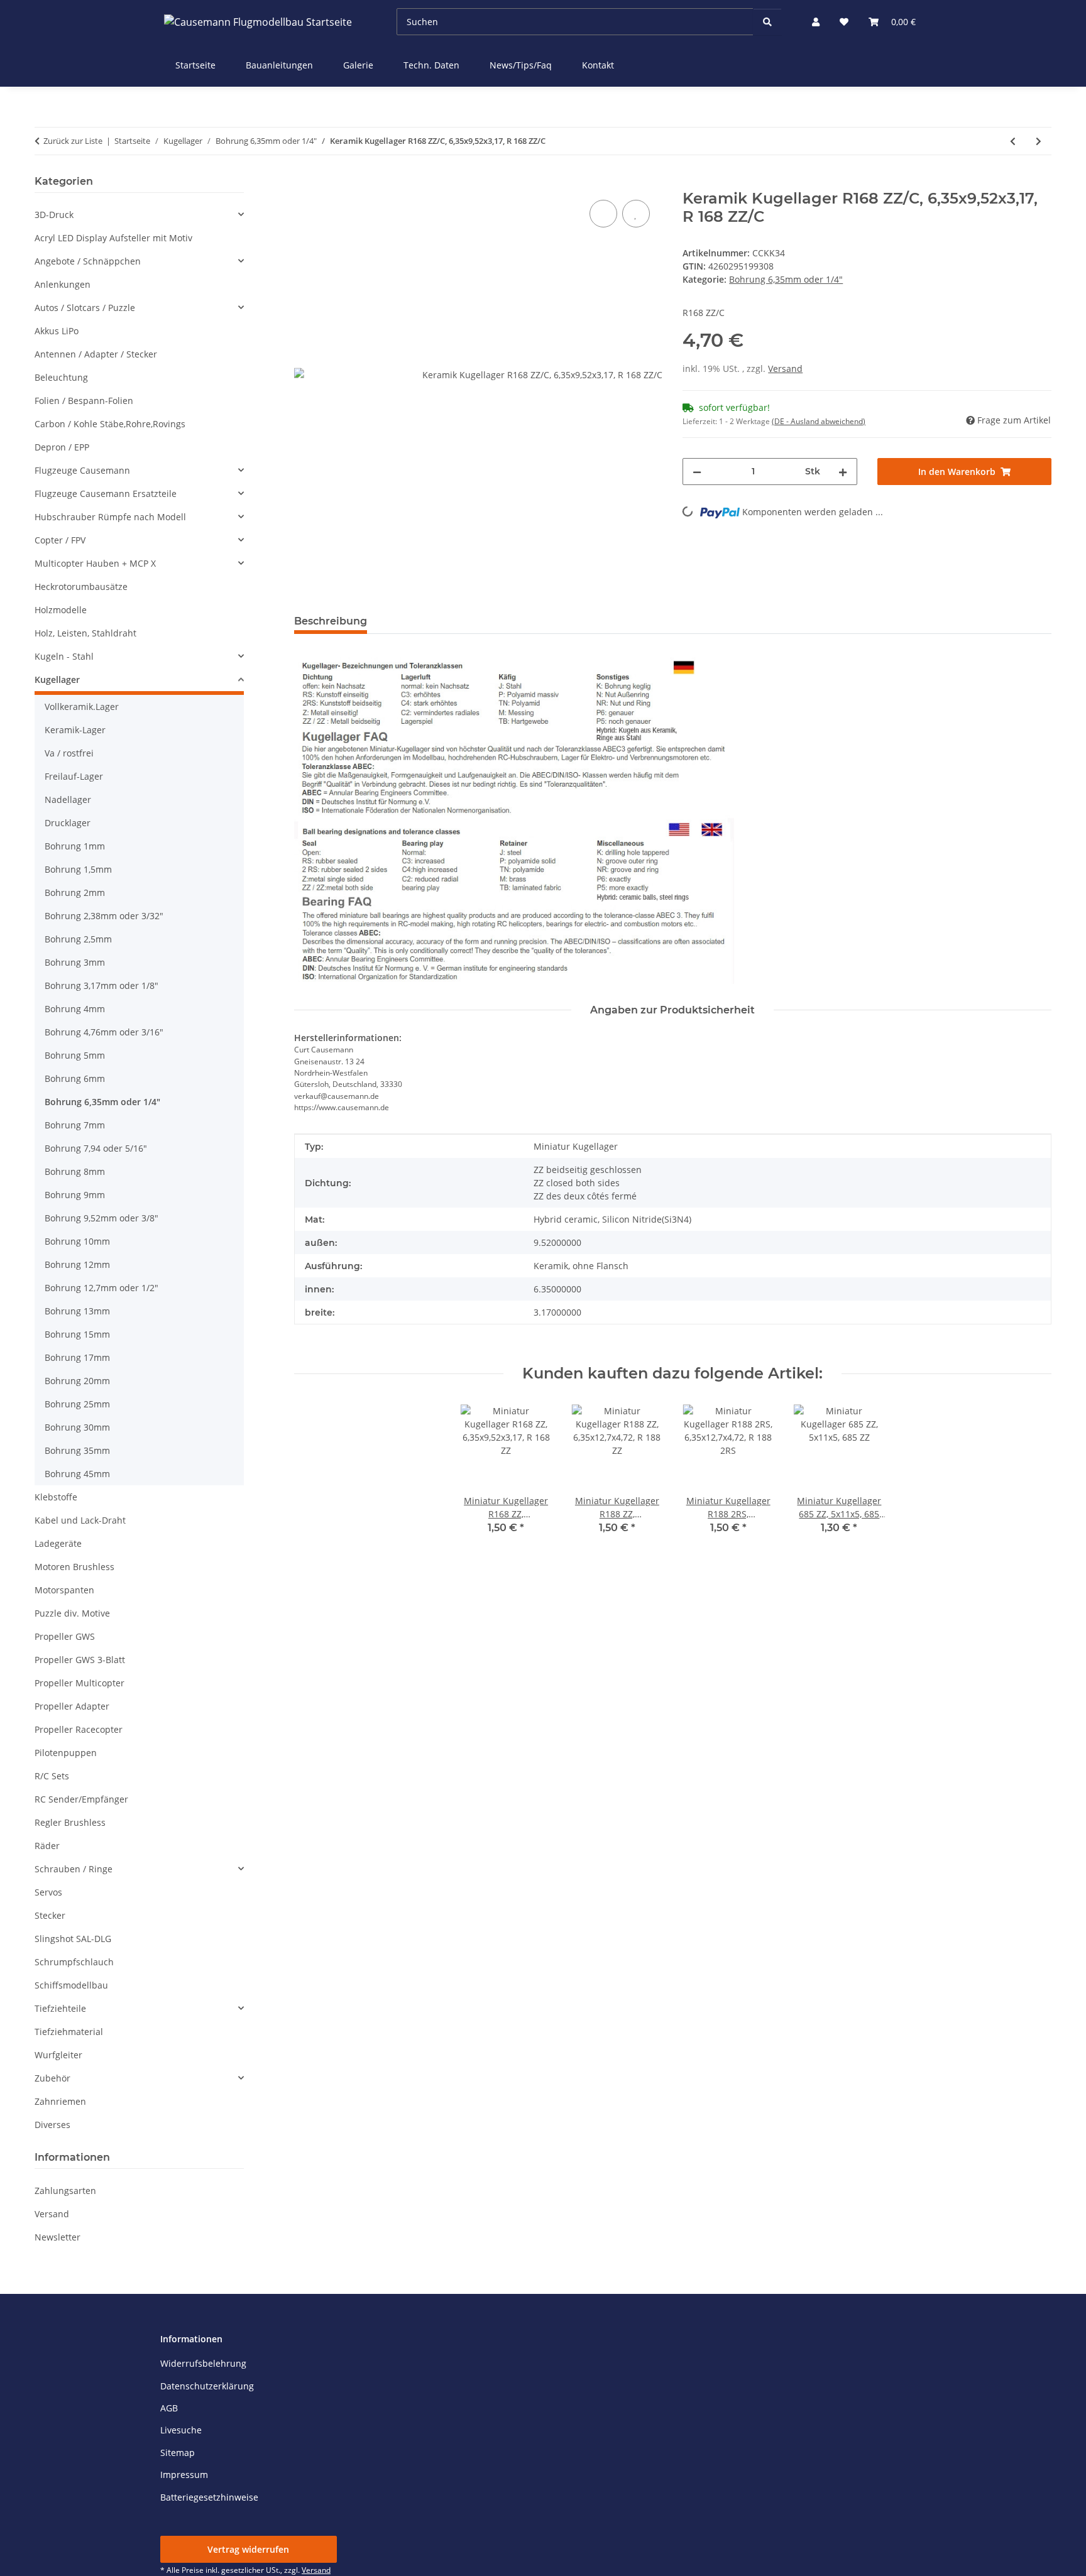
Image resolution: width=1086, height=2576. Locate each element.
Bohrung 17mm (77, 1357)
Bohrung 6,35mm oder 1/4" (786, 279)
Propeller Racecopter (79, 1729)
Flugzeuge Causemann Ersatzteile (106, 494)
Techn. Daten (431, 65)
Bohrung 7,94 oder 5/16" (96, 1148)
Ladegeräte (58, 1543)
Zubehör (52, 2078)
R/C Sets (52, 1776)
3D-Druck (54, 215)
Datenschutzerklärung (207, 2386)
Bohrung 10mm (77, 1241)
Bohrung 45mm (77, 1474)
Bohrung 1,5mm (78, 869)
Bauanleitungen (279, 65)
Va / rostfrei (69, 753)
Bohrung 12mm (77, 1264)
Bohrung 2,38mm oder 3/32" (104, 916)
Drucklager (68, 823)
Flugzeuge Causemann (82, 470)
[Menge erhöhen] (843, 472)
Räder (47, 1846)
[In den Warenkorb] (304, 183)
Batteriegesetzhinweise (209, 2497)
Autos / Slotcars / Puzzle (85, 308)
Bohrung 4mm (75, 1009)
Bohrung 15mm (77, 1334)
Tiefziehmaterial (69, 2032)
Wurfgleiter (58, 2055)
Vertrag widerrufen (248, 2549)
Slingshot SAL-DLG (73, 1939)
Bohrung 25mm (77, 1404)
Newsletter (58, 2237)
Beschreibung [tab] (331, 621)
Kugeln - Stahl (64, 656)
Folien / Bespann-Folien (84, 401)
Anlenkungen (63, 284)
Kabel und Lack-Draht (80, 1520)
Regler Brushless (70, 1822)
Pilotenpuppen (66, 1753)
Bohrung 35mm (77, 1450)
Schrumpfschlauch (74, 1962)
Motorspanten (64, 1590)
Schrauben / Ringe (74, 1869)
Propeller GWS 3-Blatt (80, 1660)
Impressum (184, 2475)
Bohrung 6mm (75, 1078)
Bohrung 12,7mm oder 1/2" (101, 1288)
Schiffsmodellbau (71, 1985)
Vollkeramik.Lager (82, 707)
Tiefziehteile (60, 2008)
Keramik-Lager (75, 730)
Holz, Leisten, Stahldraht (85, 633)
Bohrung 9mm (75, 1195)
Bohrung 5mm (75, 1055)
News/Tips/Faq (521, 65)
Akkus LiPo (57, 331)
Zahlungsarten (65, 2191)
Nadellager (68, 800)
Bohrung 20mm (77, 1381)
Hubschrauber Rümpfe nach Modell (110, 517)
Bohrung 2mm (75, 892)
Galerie (358, 65)
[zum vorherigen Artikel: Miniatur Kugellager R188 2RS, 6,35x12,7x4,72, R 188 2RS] (1013, 141)
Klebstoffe (56, 1497)
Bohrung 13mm (77, 1311)
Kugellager (57, 679)
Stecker (50, 1915)
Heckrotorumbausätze (81, 587)
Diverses (52, 2125)
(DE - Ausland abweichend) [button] (819, 421)
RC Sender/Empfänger (81, 1799)
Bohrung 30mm (77, 1427)
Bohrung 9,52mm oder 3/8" (101, 1218)
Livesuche (181, 2430)
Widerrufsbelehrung (203, 2363)
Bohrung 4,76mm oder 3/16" (104, 1032)
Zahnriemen (60, 2101)
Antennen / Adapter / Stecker (96, 354)
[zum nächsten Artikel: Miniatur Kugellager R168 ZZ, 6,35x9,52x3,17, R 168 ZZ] (1039, 141)
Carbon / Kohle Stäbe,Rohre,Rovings (110, 424)
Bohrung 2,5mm (78, 939)
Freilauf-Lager (74, 776)
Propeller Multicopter (80, 1683)
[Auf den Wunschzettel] (636, 214)
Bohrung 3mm (75, 962)
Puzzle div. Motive (72, 1613)
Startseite (195, 65)
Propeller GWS (65, 1636)
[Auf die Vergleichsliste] (603, 214)
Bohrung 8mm (75, 1171)
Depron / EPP (62, 447)
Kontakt (598, 65)
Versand (785, 368)
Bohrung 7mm (75, 1125)
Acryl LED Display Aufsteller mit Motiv (113, 238)
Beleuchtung (61, 377)
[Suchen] (767, 22)
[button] (816, 22)
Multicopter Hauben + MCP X (95, 563)
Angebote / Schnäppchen (88, 261)
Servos (48, 1892)
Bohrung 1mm (75, 846)
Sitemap (178, 2453)
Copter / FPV (60, 540)
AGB (169, 2408)
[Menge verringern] (697, 472)
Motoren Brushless (74, 1567)
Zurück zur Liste (73, 141)
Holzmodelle (61, 610)
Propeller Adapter (72, 1706)
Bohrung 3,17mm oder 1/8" (101, 985)
